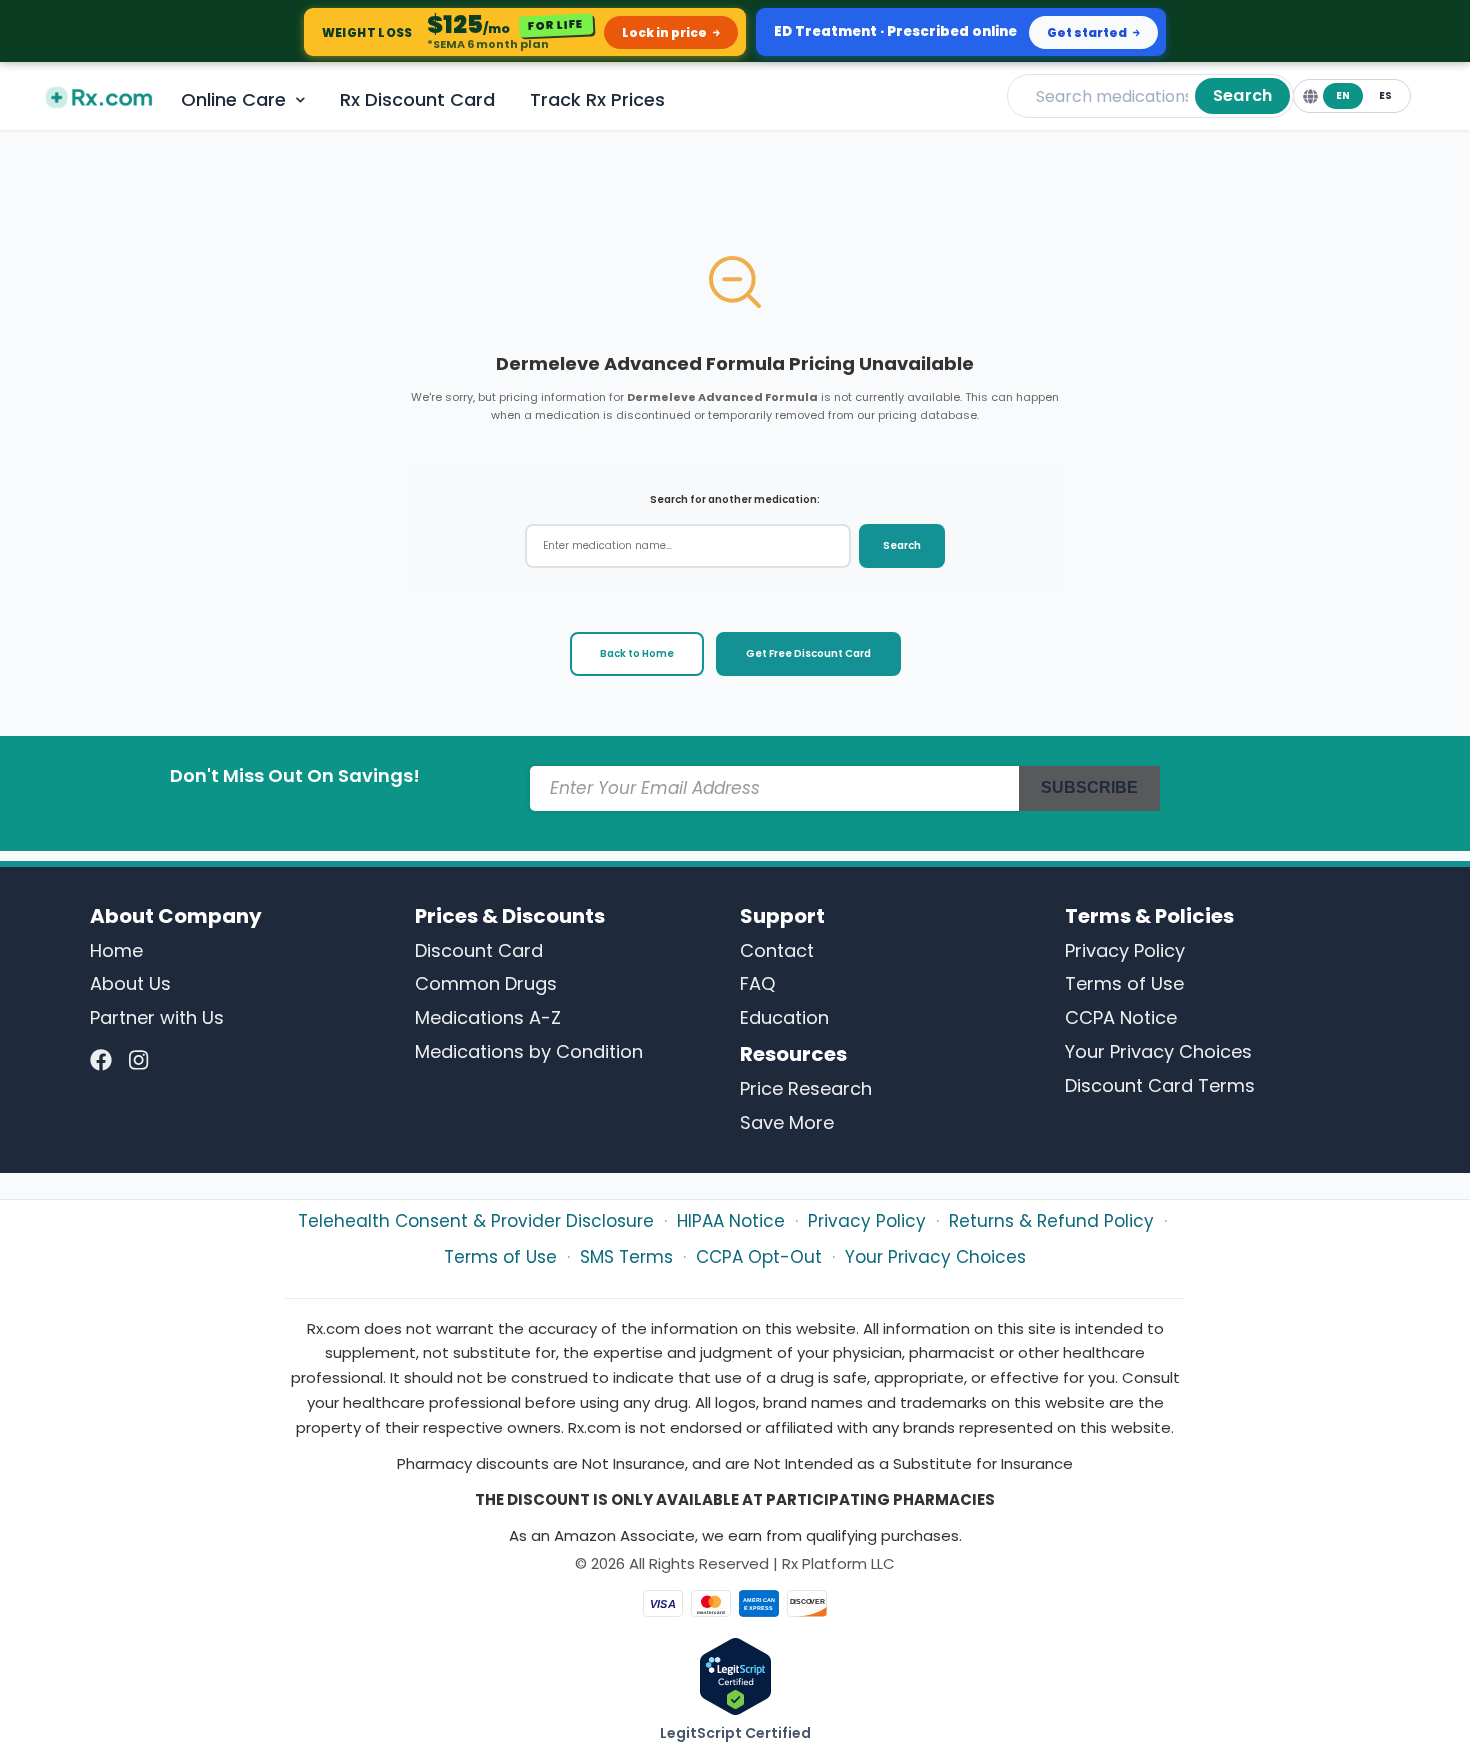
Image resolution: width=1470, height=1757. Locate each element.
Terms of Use (1124, 983)
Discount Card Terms (1160, 1085)
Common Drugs (486, 983)
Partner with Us (157, 1017)
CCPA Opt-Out (759, 1257)
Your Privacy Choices (1158, 1051)
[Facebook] (101, 1060)
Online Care (233, 99)
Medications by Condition (529, 1051)
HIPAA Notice (731, 1221)
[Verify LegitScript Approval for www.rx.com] (735, 1675)
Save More (787, 1122)
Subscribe (1089, 787)
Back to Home (637, 653)
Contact (777, 950)
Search (1242, 95)
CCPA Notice (1121, 1017)
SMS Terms (626, 1257)
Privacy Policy (1125, 950)
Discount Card (479, 950)
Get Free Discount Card (808, 653)
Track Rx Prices (597, 99)
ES (1385, 95)
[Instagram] (138, 1060)
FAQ (757, 983)
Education (784, 1017)
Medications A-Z (488, 1017)
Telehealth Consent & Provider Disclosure (476, 1221)
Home (116, 950)
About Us (130, 983)
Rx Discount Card (417, 99)
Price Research (806, 1088)
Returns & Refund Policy (1051, 1221)
